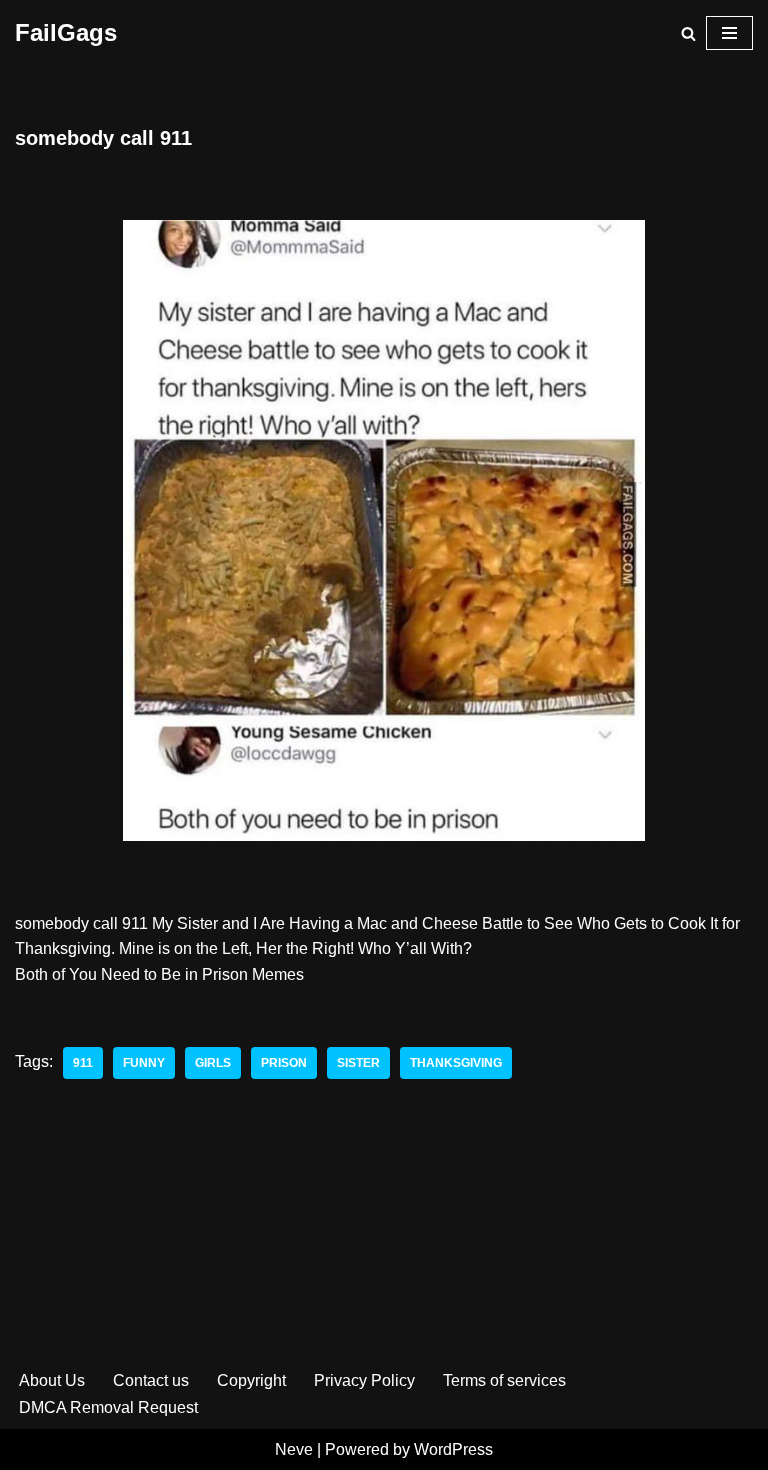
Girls (213, 1063)
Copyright (251, 1380)
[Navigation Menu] (729, 33)
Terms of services (504, 1380)
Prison (284, 1063)
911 (83, 1063)
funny (144, 1063)
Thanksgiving (456, 1063)
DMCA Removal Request (108, 1407)
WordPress (453, 1449)
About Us (52, 1380)
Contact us (151, 1380)
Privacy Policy (364, 1380)
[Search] (688, 33)
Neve (294, 1449)
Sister (358, 1063)
